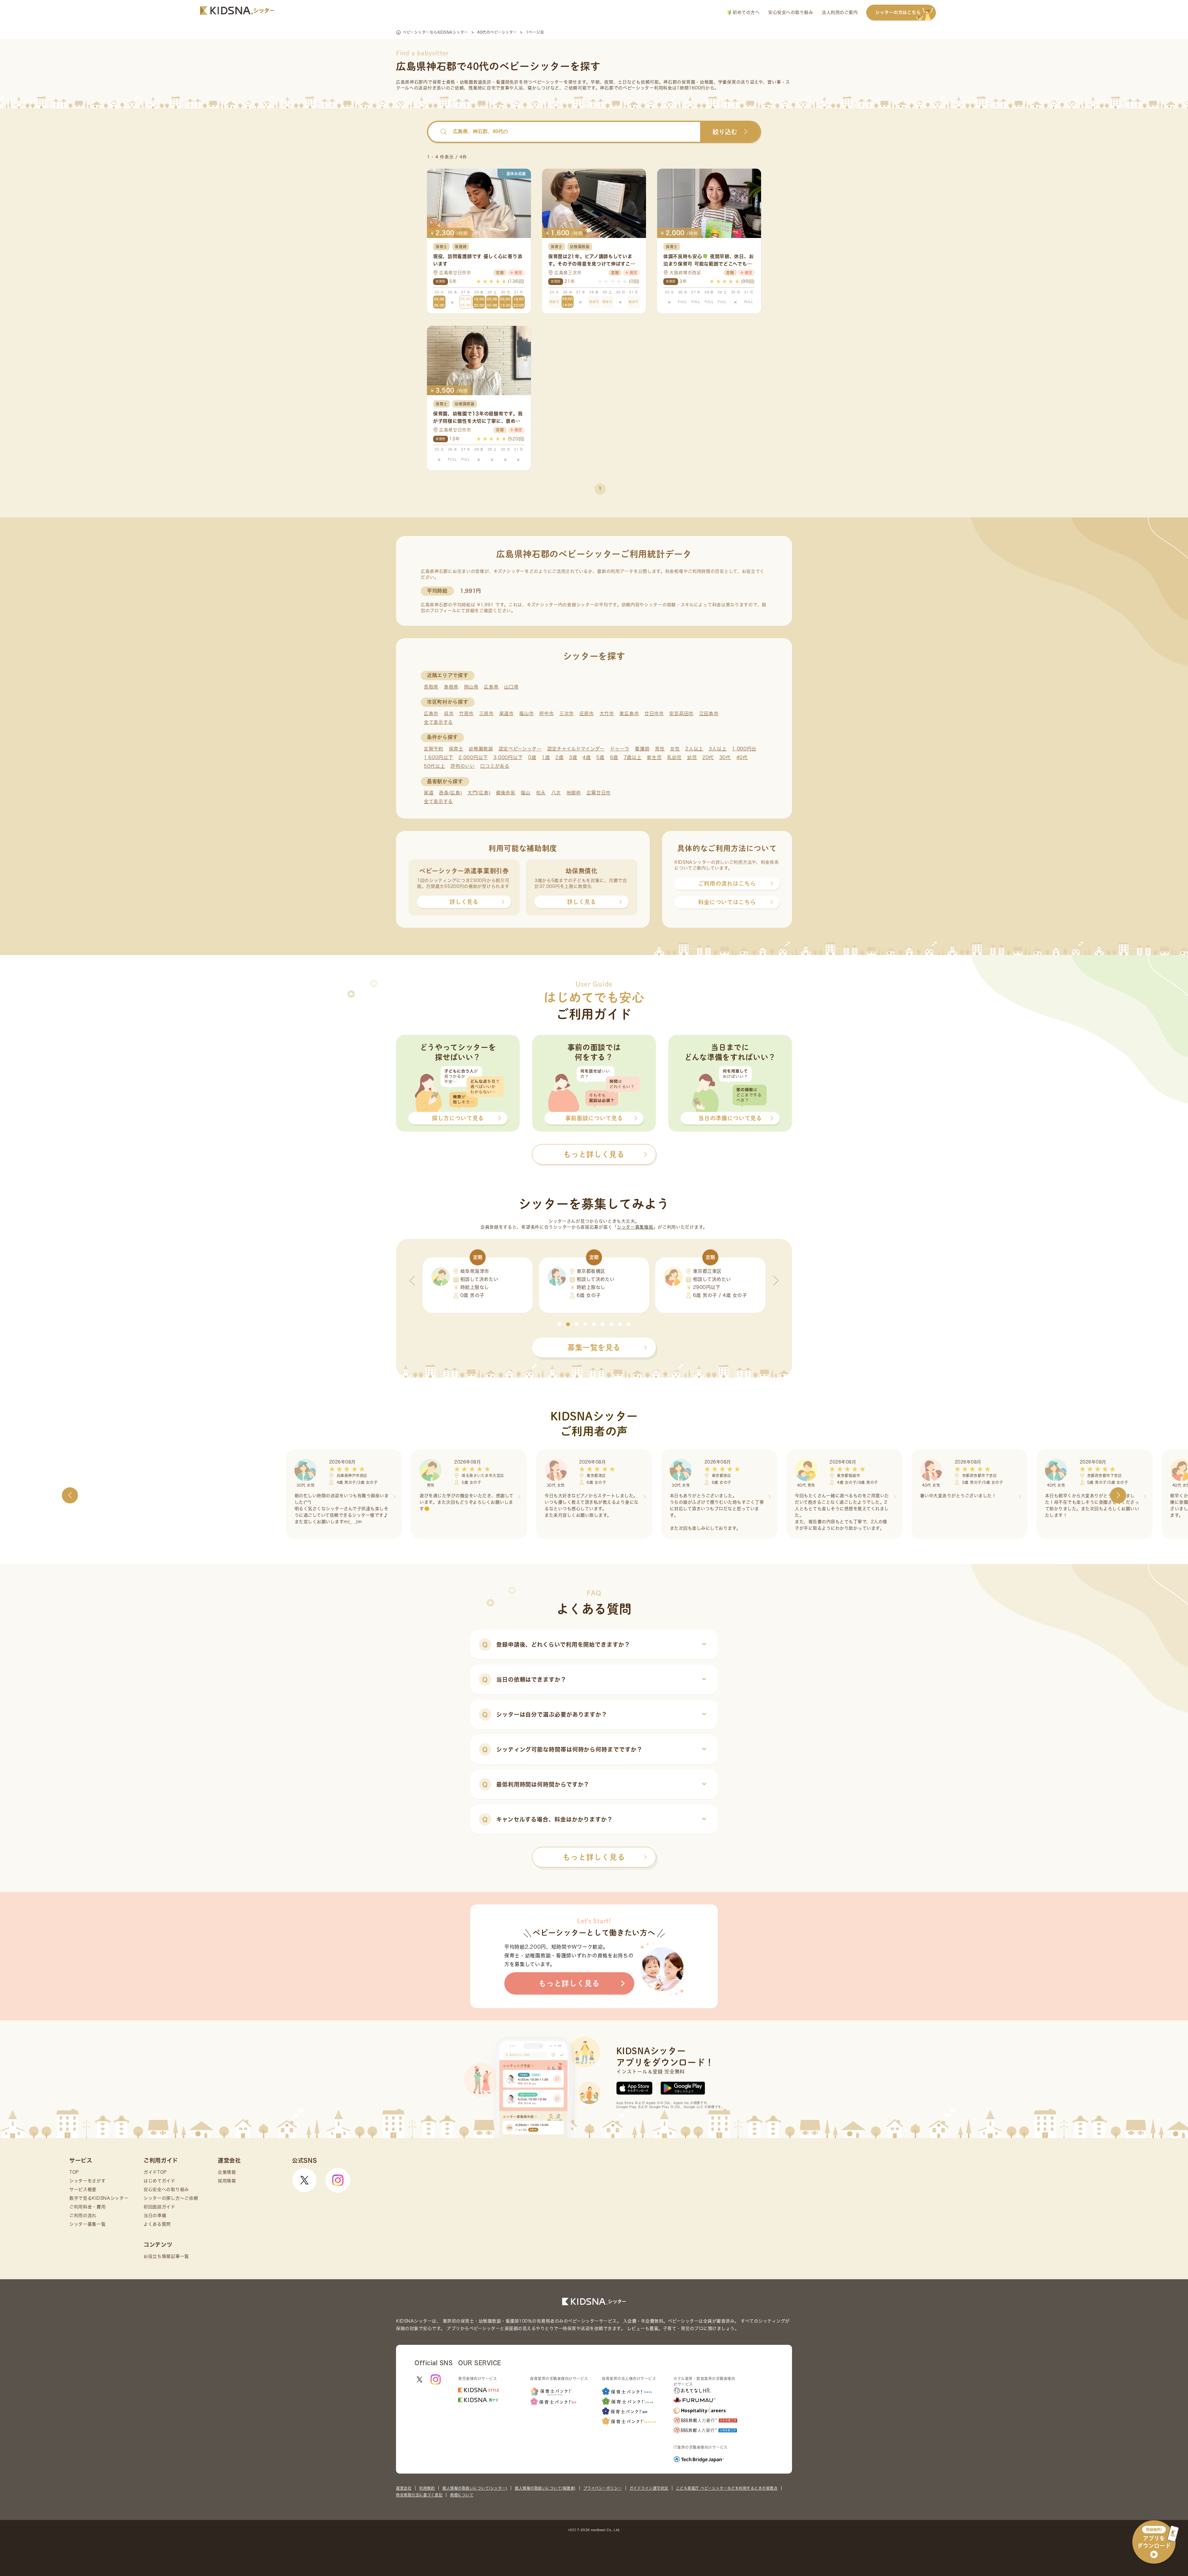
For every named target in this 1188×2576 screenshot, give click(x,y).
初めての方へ (745, 12)
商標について (462, 2495)
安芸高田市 (681, 713)
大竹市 (607, 713)
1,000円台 (744, 749)
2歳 (559, 757)
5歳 (600, 757)
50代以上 (435, 766)
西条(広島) (450, 793)
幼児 (692, 757)
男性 (660, 749)
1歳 (546, 757)
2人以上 (694, 749)
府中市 (547, 713)
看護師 (642, 749)
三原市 (486, 713)
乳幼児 (674, 757)
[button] (559, 1324)
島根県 (451, 687)
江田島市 (709, 713)
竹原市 (466, 713)
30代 (725, 757)
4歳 (587, 757)
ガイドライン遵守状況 (649, 2488)
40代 (742, 757)
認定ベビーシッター (520, 749)
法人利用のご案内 (840, 12)
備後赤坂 (506, 793)
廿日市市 (654, 713)
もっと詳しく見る (594, 1857)
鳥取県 (431, 687)
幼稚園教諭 (481, 749)
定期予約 (434, 749)
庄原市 (587, 713)
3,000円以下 (508, 757)
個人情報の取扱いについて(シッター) (475, 2488)
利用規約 (427, 2488)
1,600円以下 (439, 757)
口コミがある (495, 766)
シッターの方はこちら (898, 12)
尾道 (429, 793)
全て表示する (438, 722)
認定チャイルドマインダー (576, 749)
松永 (541, 793)
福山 (525, 793)
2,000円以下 (473, 757)
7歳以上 (633, 757)
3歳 (573, 757)
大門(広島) (479, 793)
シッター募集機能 (635, 1227)
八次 (556, 793)
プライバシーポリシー (603, 2488)
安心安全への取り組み (791, 12)
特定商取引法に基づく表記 (419, 2495)
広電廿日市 (599, 793)
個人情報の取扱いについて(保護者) (545, 2488)
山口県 (511, 687)
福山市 (526, 713)
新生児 (654, 757)
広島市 (431, 713)
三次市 (567, 713)
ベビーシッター (548, 82)
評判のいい (463, 766)
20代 (708, 757)
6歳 (614, 757)
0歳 (532, 757)
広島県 (491, 687)
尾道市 (507, 713)
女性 (675, 749)
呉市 (449, 713)
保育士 (456, 749)
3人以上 (718, 749)
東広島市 (629, 713)
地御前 (574, 793)
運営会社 (404, 2488)
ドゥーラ (620, 749)
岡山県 (471, 687)
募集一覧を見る (594, 1347)
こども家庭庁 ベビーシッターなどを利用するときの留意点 (727, 2488)
